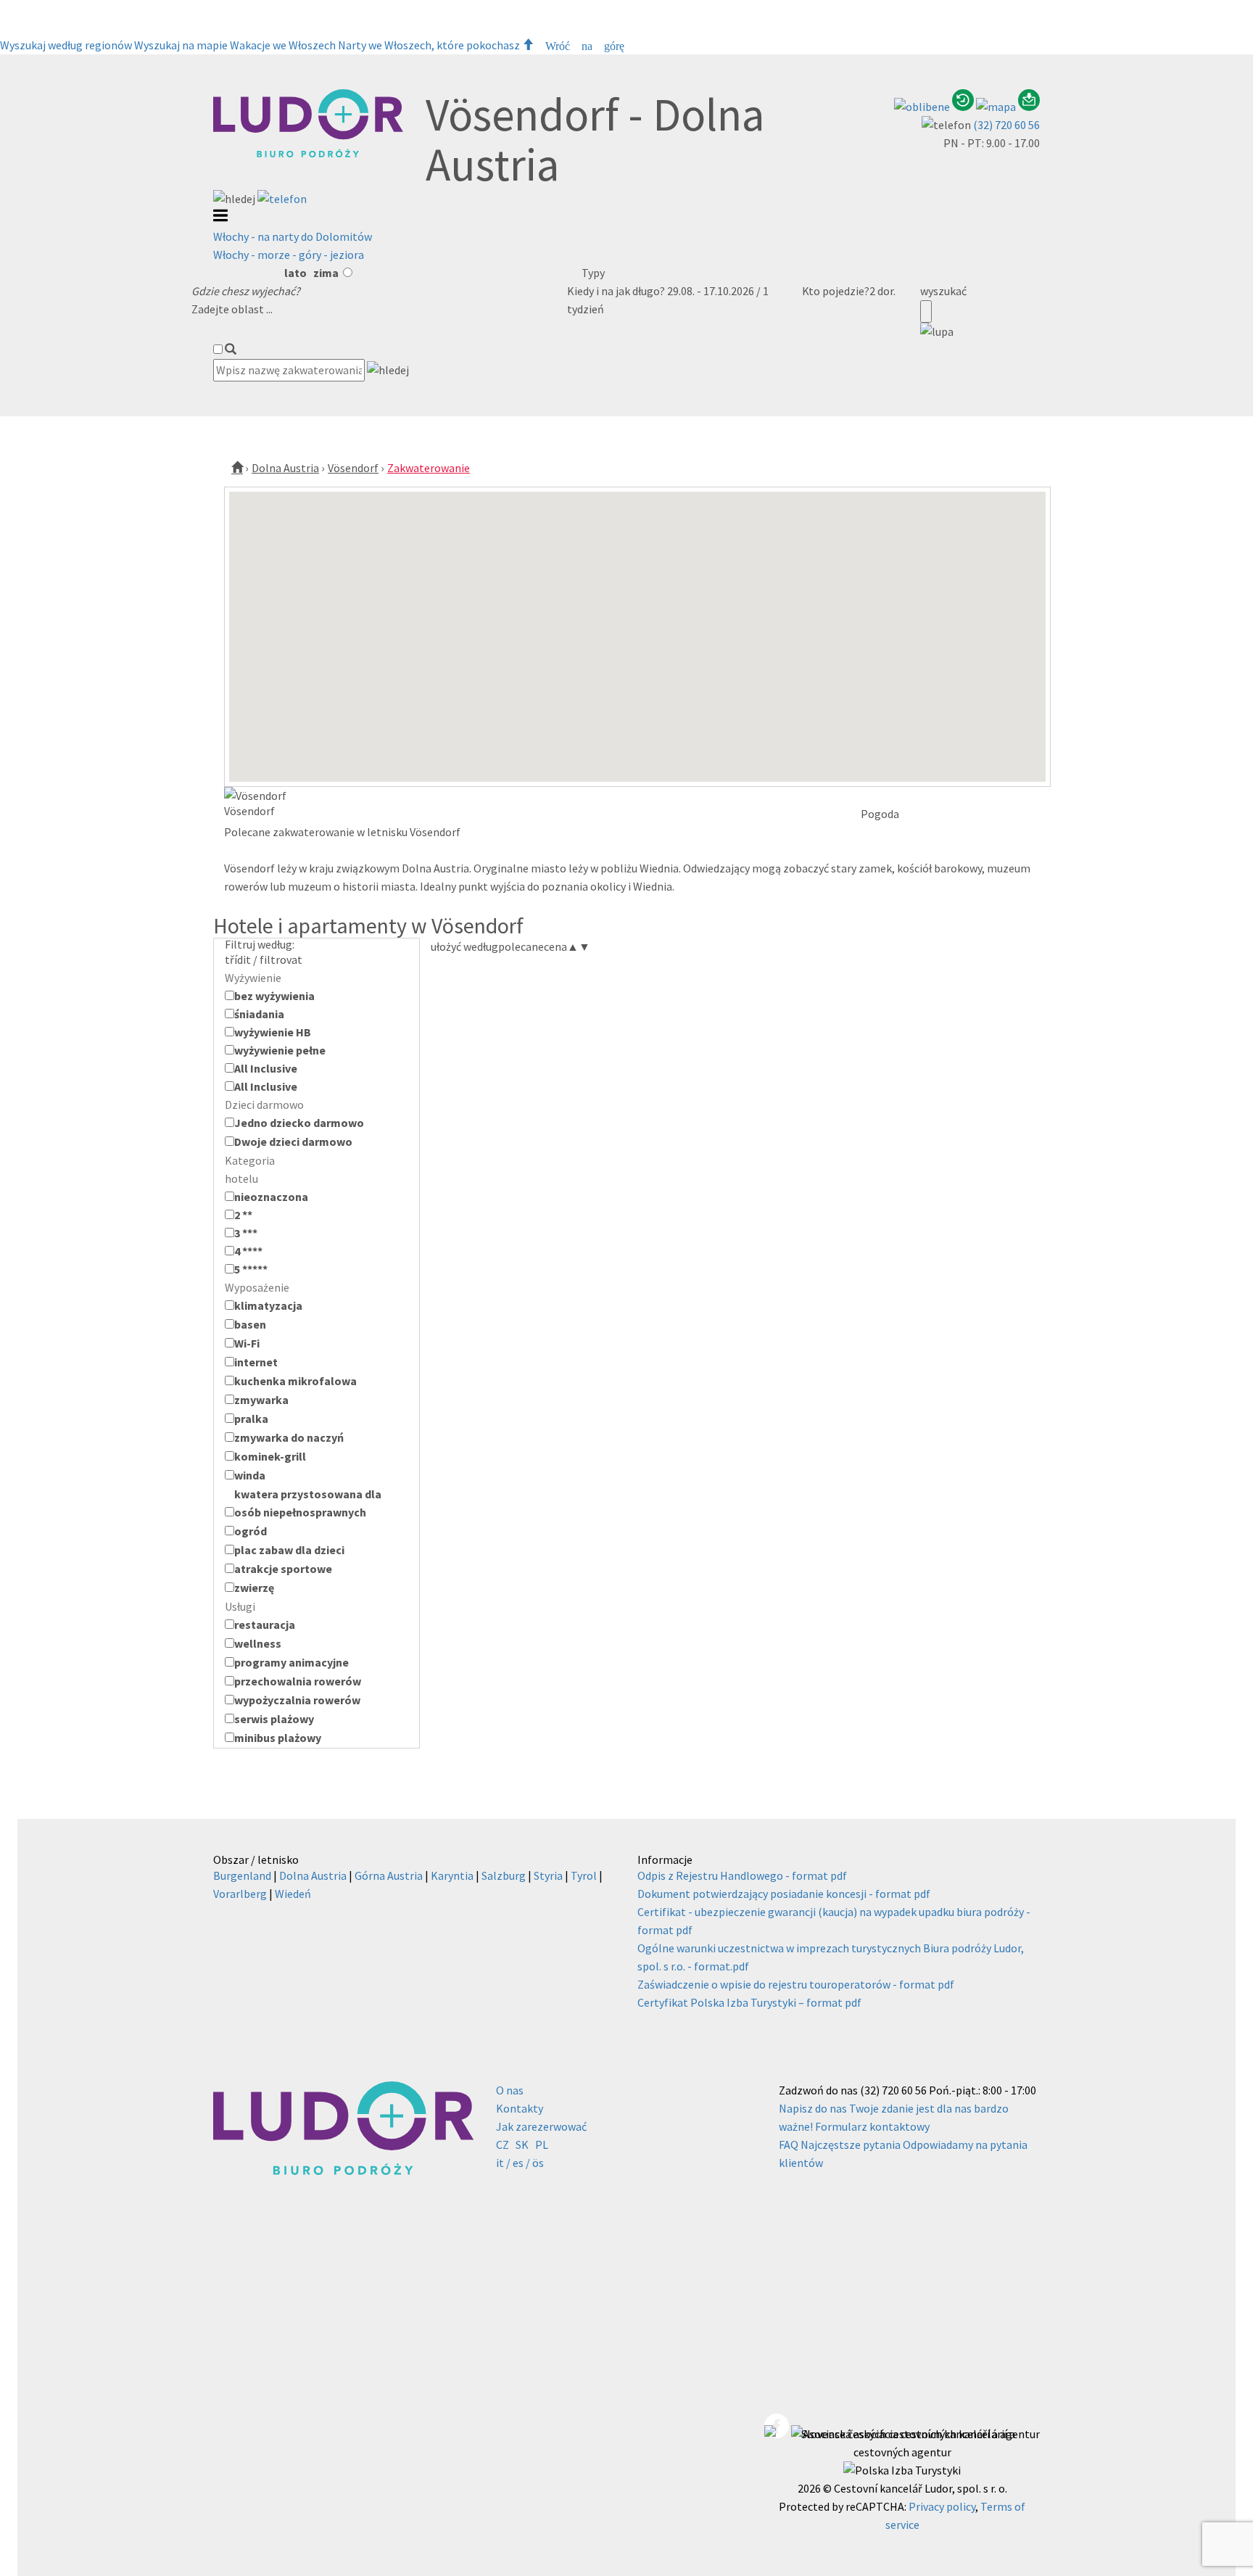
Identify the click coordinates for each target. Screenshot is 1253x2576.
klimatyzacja (268, 1305)
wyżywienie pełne (280, 1050)
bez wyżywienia (274, 996)
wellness (258, 1643)
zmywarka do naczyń (289, 1437)
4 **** (248, 1251)
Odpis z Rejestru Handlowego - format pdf (742, 1875)
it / (503, 2163)
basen (250, 1324)
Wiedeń (293, 1894)
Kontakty (520, 2108)
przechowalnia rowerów (298, 1681)
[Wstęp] (237, 468)
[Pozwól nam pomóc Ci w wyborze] (1029, 107)
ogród (251, 1531)
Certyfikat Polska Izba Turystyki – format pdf (749, 2002)
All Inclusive (266, 1068)
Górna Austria (389, 1875)
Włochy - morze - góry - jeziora (289, 255)
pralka (251, 1419)
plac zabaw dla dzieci (289, 1550)
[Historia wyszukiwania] (964, 107)
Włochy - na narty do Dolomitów (293, 236)
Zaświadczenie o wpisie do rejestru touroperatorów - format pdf (796, 1984)
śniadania (259, 1014)
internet (256, 1362)
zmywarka (261, 1400)
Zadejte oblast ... (232, 309)
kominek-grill (270, 1456)
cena (561, 946)
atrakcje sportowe (283, 1569)
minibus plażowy (278, 1738)
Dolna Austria (285, 468)
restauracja (265, 1625)
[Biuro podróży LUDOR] (308, 154)
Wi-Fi (247, 1343)
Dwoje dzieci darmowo (293, 1142)
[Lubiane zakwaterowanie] (923, 107)
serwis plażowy (274, 1719)
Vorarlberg (240, 1894)
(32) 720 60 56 (1006, 125)
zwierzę (254, 1588)
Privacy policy (942, 2506)
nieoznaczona (271, 1197)
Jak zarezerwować (541, 2126)
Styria (548, 1875)
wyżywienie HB (273, 1032)
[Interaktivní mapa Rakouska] (997, 107)
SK (522, 2144)
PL (542, 2144)
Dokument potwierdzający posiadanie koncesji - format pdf (784, 1894)
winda (250, 1475)
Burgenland (242, 1875)
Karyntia (452, 1875)
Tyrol (584, 1875)
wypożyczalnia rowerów (297, 1700)
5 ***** (251, 1269)
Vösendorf (353, 468)
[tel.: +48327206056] (282, 199)
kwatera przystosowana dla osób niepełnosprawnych (308, 1503)
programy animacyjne (291, 1662)
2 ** (243, 1215)
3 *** (246, 1233)
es (518, 2163)
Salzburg (504, 1875)
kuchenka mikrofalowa (295, 1381)
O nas (510, 2090)
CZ (503, 2144)
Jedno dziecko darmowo (299, 1123)
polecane (521, 946)
